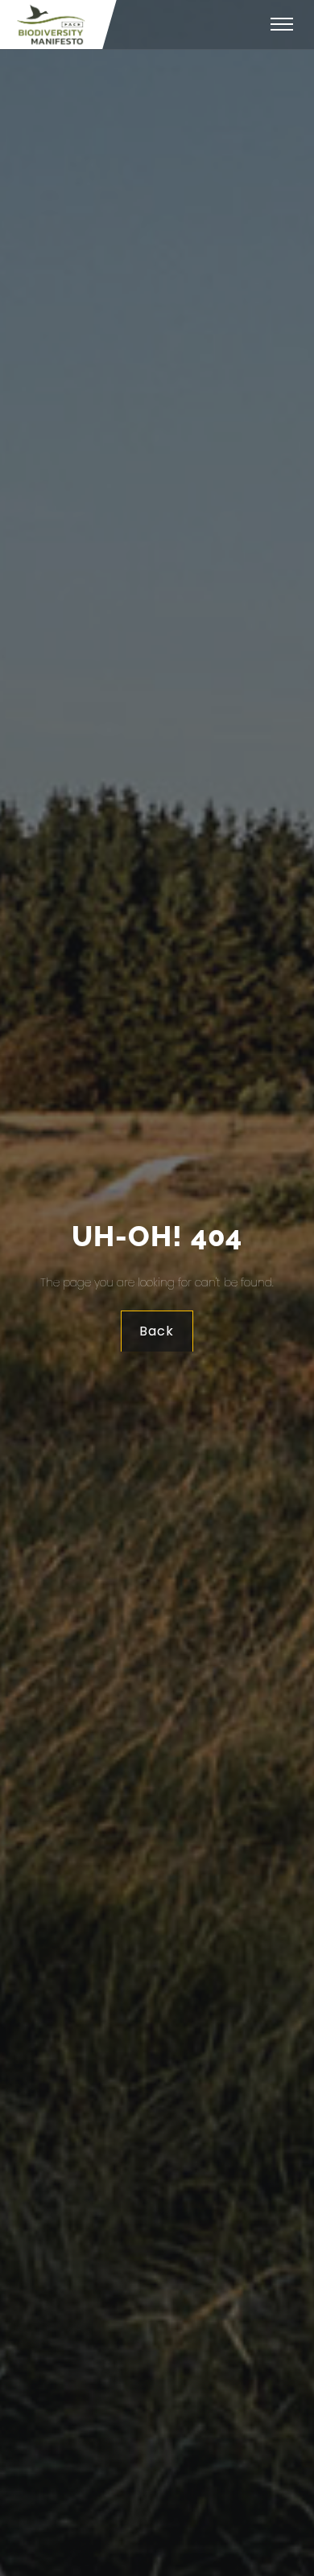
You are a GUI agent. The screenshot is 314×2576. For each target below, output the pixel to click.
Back (157, 1331)
